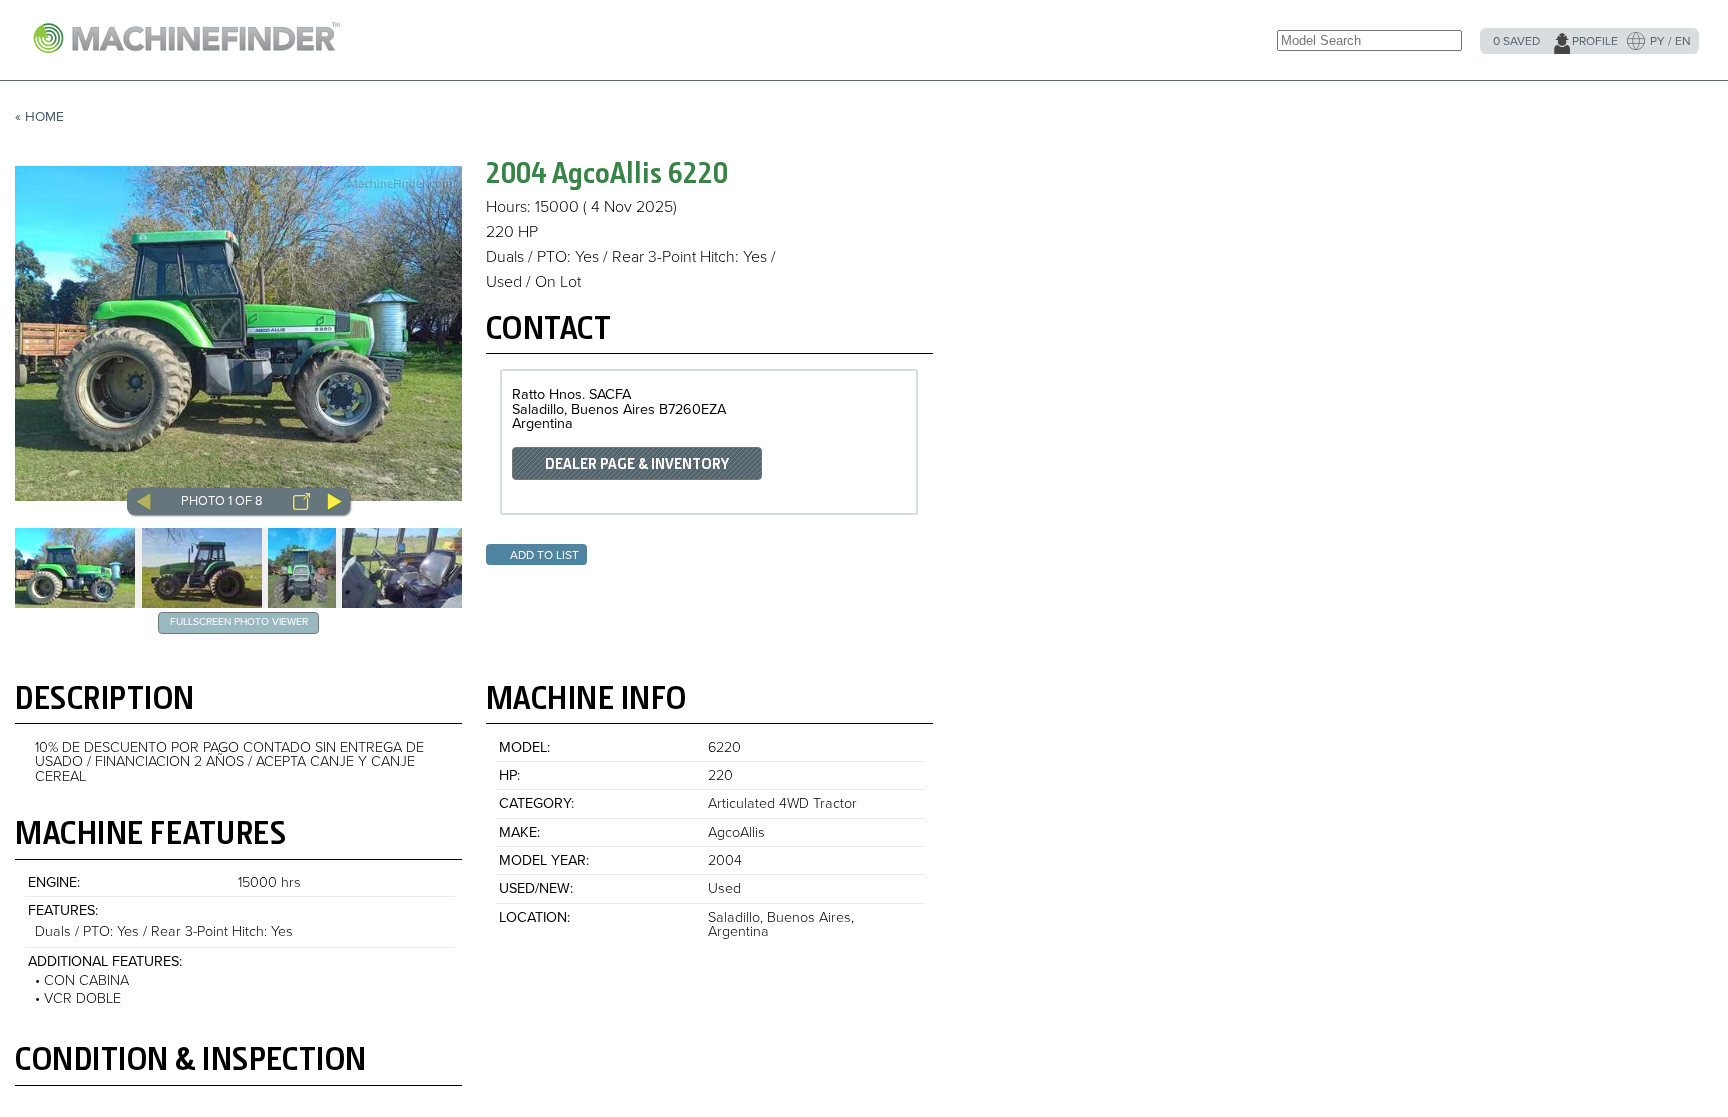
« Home (39, 117)
